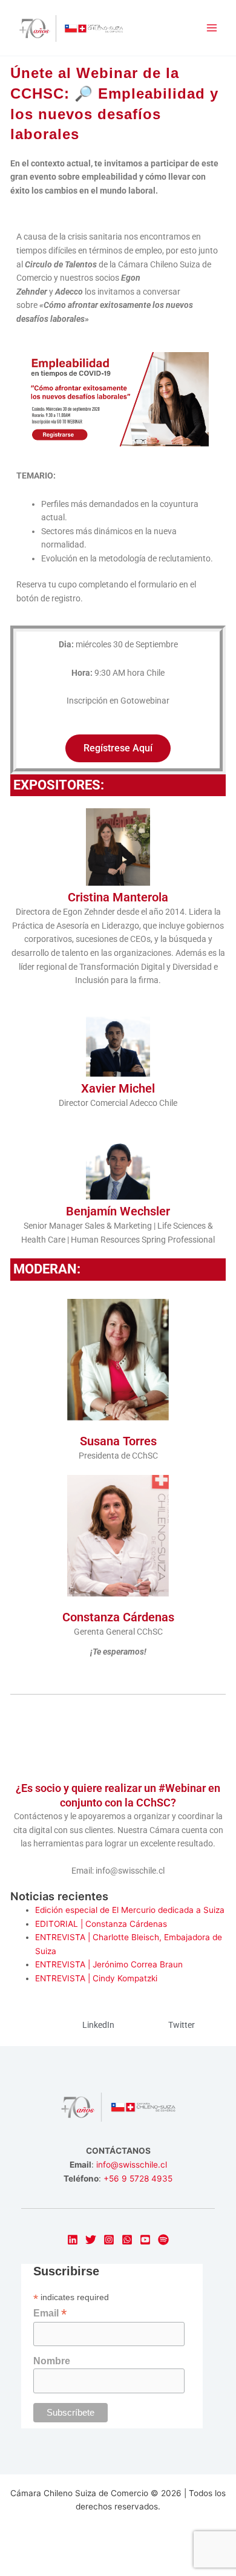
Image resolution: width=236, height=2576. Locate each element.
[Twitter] (91, 2240)
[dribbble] (163, 2240)
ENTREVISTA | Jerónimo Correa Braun (109, 1964)
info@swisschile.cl (132, 2165)
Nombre (52, 2361)
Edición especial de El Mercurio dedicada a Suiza (130, 1910)
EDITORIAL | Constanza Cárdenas (101, 1924)
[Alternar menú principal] (212, 28)
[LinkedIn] (73, 2240)
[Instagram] (109, 2240)
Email (50, 2313)
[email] (127, 2240)
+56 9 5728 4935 (138, 2179)
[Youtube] (145, 2240)
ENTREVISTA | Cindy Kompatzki (96, 1978)
